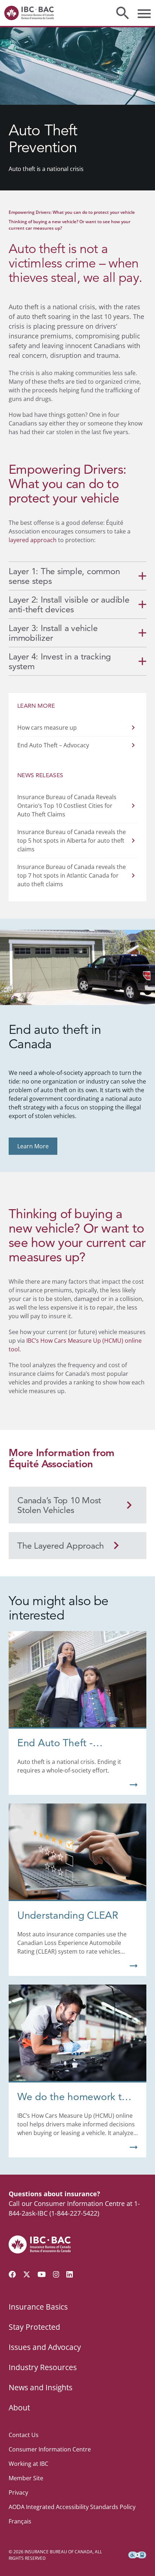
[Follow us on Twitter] (27, 2274)
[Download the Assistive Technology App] (137, 2555)
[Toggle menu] (144, 13)
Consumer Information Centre (50, 2449)
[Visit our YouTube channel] (42, 2274)
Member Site (26, 2478)
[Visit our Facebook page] (12, 2274)
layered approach (33, 540)
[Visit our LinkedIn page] (70, 2274)
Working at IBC (28, 2464)
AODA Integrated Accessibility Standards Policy (72, 2507)
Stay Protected (34, 2327)
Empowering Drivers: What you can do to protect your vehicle (72, 212)
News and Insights (41, 2387)
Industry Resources (43, 2367)
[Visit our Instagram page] (56, 2274)
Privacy (18, 2492)
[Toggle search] (123, 13)
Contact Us (24, 2435)
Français (20, 2521)
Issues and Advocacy (45, 2347)
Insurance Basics (38, 2307)
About (19, 2408)
